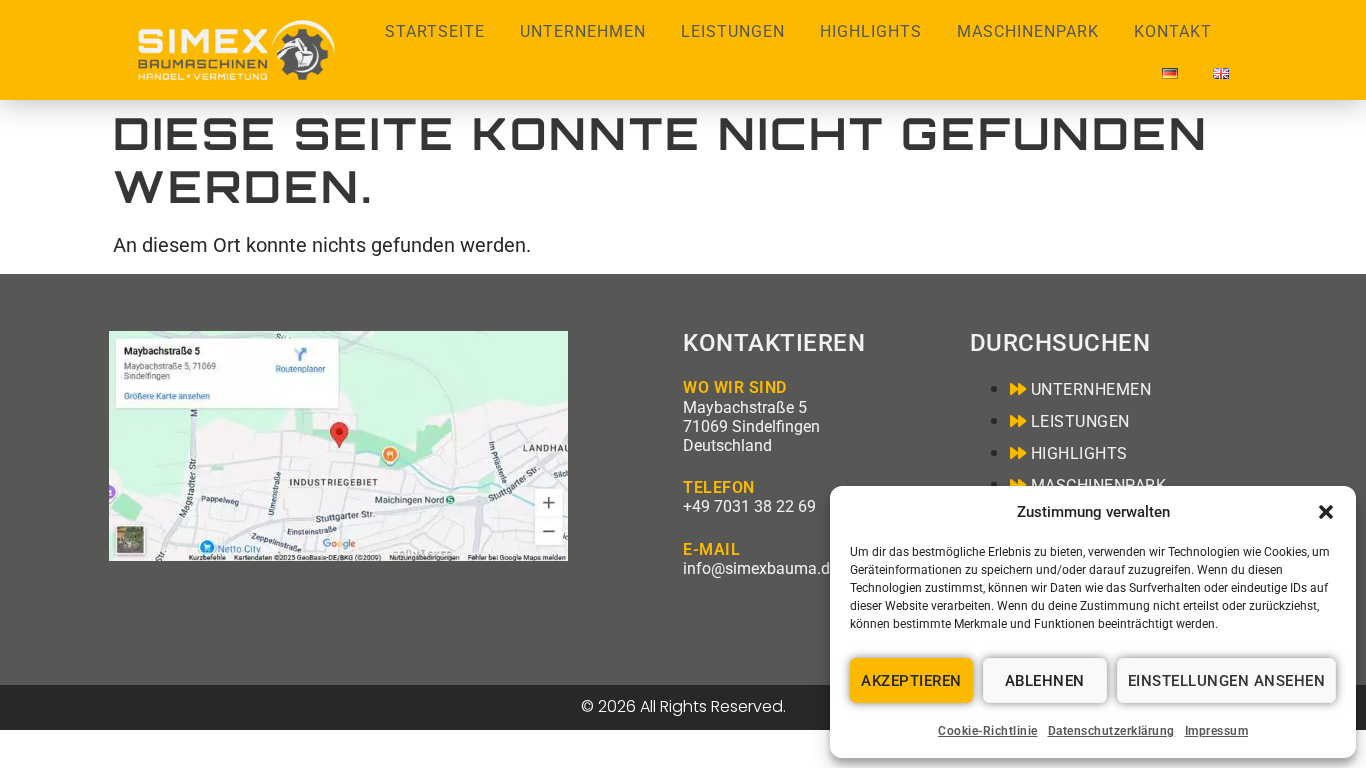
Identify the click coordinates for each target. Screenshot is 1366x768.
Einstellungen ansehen (1227, 681)
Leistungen (733, 31)
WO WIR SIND (735, 387)
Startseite (435, 31)
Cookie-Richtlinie (988, 731)
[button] (1326, 512)
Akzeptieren (911, 681)
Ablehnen (1045, 681)
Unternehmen (583, 31)
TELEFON (719, 487)
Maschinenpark (1028, 31)
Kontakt (1173, 31)
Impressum (1217, 731)
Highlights (871, 31)
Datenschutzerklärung (1111, 731)
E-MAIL (711, 549)
